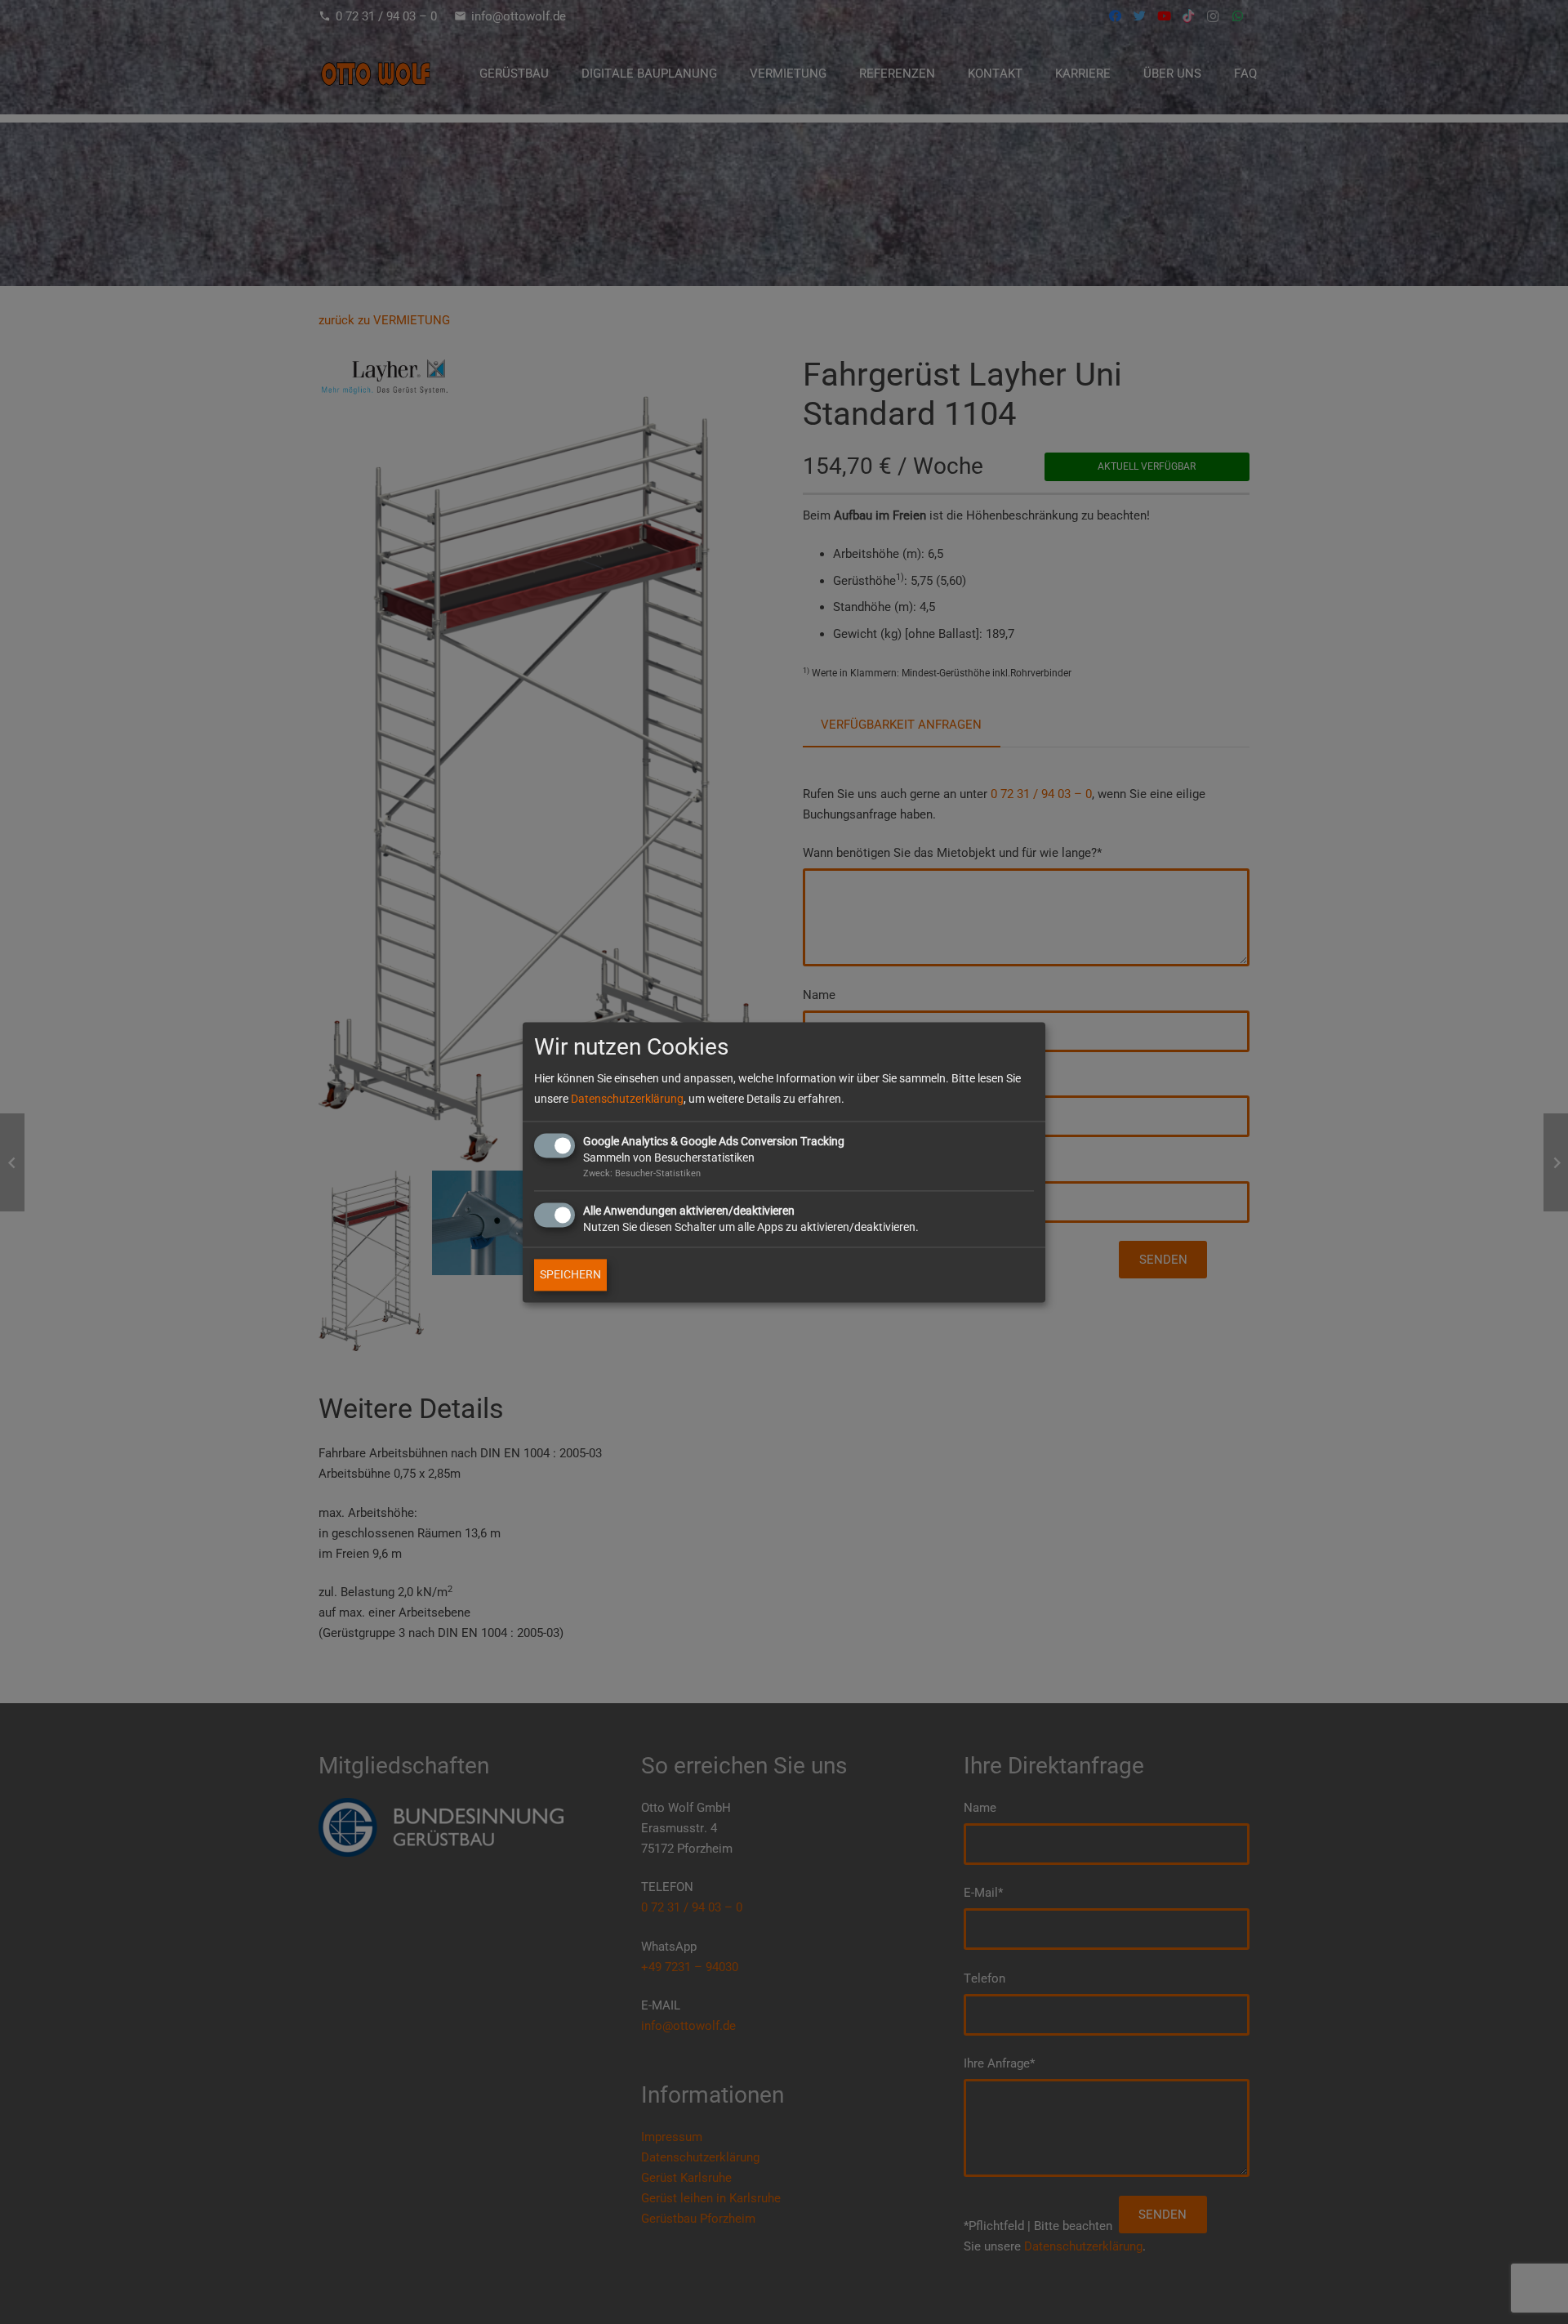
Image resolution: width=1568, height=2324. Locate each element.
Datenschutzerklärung (627, 1099)
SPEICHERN (570, 1274)
